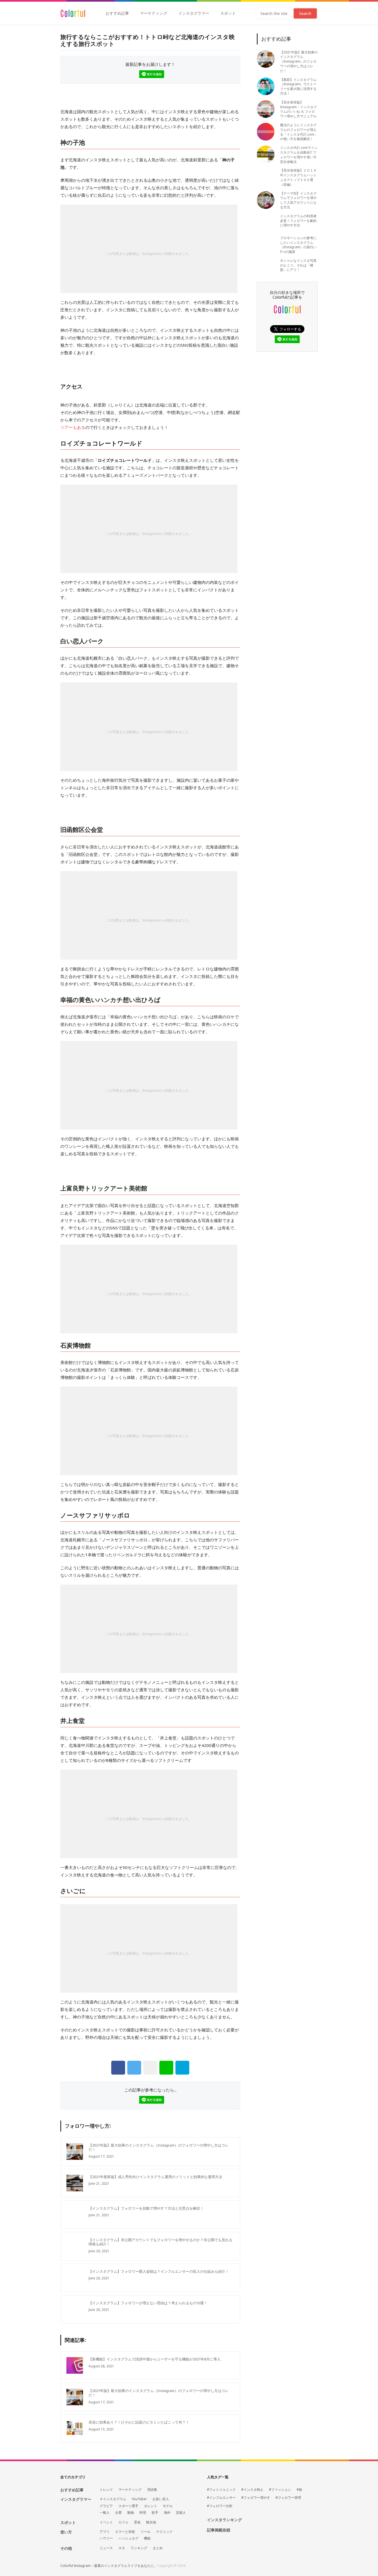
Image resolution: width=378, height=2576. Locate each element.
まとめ (158, 2548)
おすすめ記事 (117, 13)
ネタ (122, 2548)
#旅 (299, 2490)
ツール (146, 2532)
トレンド (106, 2490)
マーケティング (154, 13)
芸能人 (181, 2513)
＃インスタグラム (113, 2499)
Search (305, 13)
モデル (168, 2506)
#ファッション (280, 2490)
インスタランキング (224, 2520)
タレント (151, 2506)
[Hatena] (182, 2068)
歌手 (155, 2513)
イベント (106, 2522)
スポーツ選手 (128, 2506)
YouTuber (139, 2499)
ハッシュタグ (128, 2538)
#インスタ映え (252, 2490)
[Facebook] (118, 2068)
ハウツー (106, 2538)
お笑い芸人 (161, 2499)
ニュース (106, 2548)
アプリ (105, 2532)
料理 (143, 2513)
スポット (228, 13)
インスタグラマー (194, 13)
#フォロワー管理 (288, 2498)
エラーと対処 (125, 2532)
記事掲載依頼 (219, 2530)
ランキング (139, 2548)
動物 (131, 2513)
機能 (147, 2538)
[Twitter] (134, 2068)
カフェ (123, 2522)
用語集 (152, 2490)
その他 (66, 2548)
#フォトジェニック (221, 2490)
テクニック (164, 2532)
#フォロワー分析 (220, 2506)
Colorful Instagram (73, 13)
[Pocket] (150, 2068)
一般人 (105, 2513)
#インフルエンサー (221, 2498)
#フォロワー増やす (256, 2498)
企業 (118, 2513)
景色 (137, 2522)
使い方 (66, 2532)
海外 (167, 2513)
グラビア (106, 2506)
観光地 (151, 2522)
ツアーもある (73, 427)
